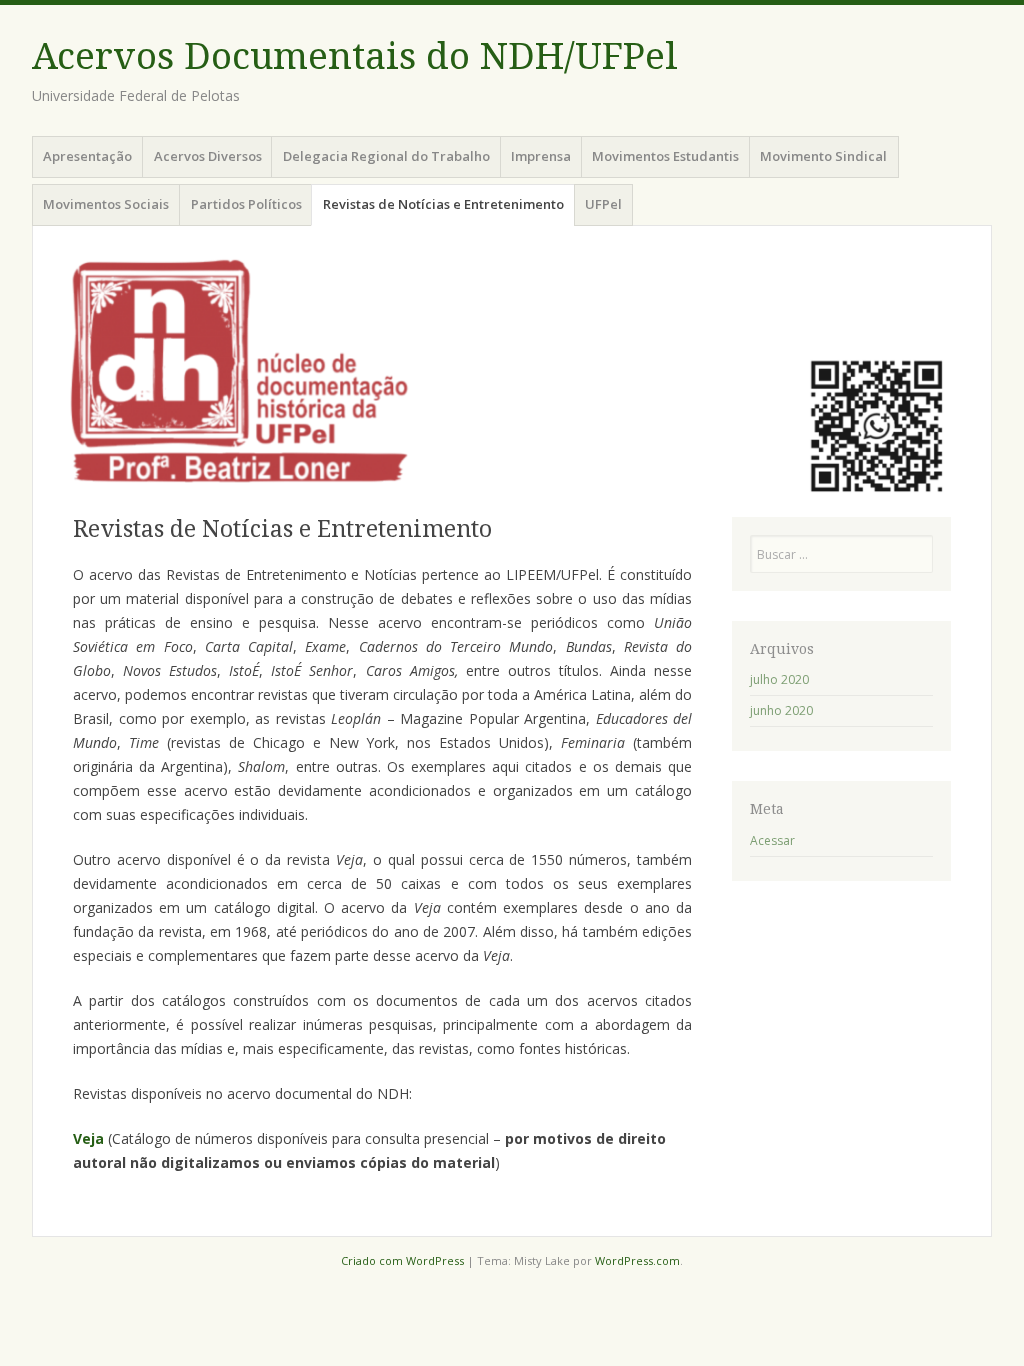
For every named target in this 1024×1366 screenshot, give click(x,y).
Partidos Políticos (246, 204)
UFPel (603, 204)
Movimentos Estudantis (665, 156)
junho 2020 (781, 710)
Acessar (772, 840)
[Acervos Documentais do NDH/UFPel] (512, 367)
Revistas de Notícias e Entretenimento (443, 204)
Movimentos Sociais (106, 204)
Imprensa (541, 156)
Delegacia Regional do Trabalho (386, 156)
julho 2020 (779, 679)
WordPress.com (637, 1260)
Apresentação (87, 156)
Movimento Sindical (823, 156)
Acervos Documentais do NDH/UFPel (355, 56)
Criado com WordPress (402, 1260)
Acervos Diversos (208, 156)
